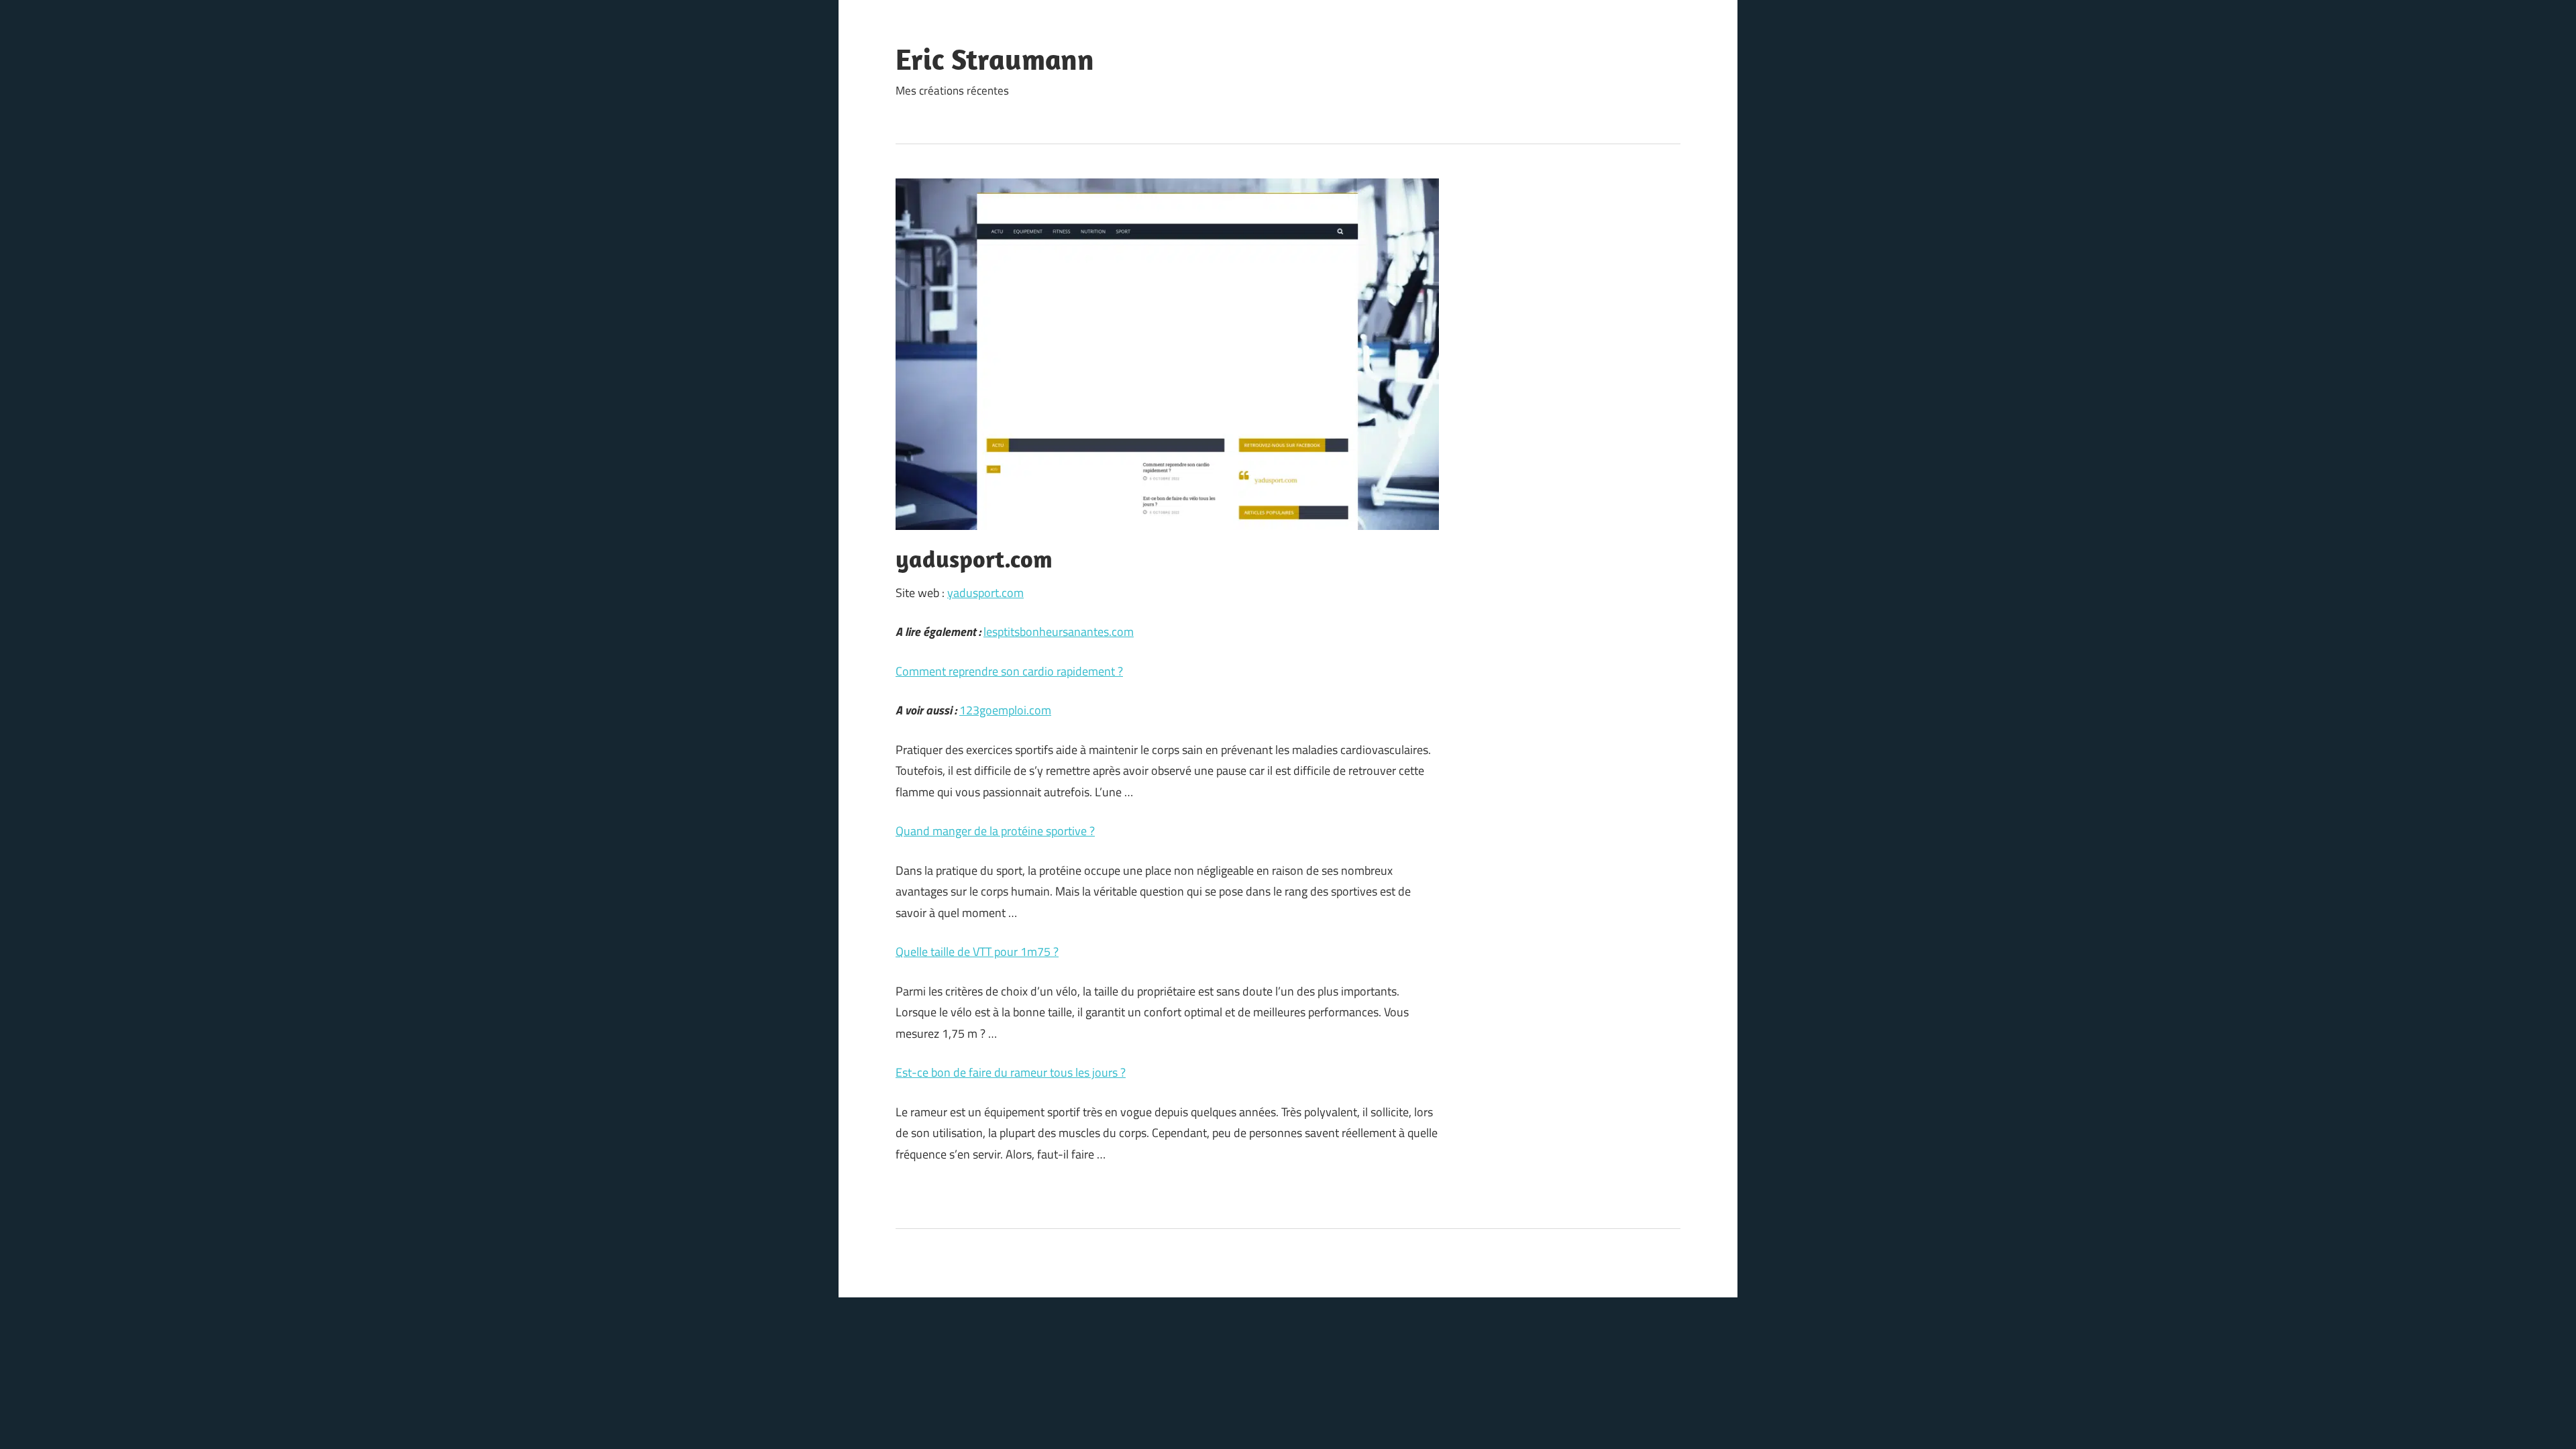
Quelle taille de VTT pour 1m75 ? (977, 952)
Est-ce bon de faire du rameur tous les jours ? (1011, 1072)
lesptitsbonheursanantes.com (1059, 632)
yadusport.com (985, 593)
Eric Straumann (995, 59)
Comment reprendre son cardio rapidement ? (1009, 671)
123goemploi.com (1005, 710)
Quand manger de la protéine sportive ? (995, 831)
